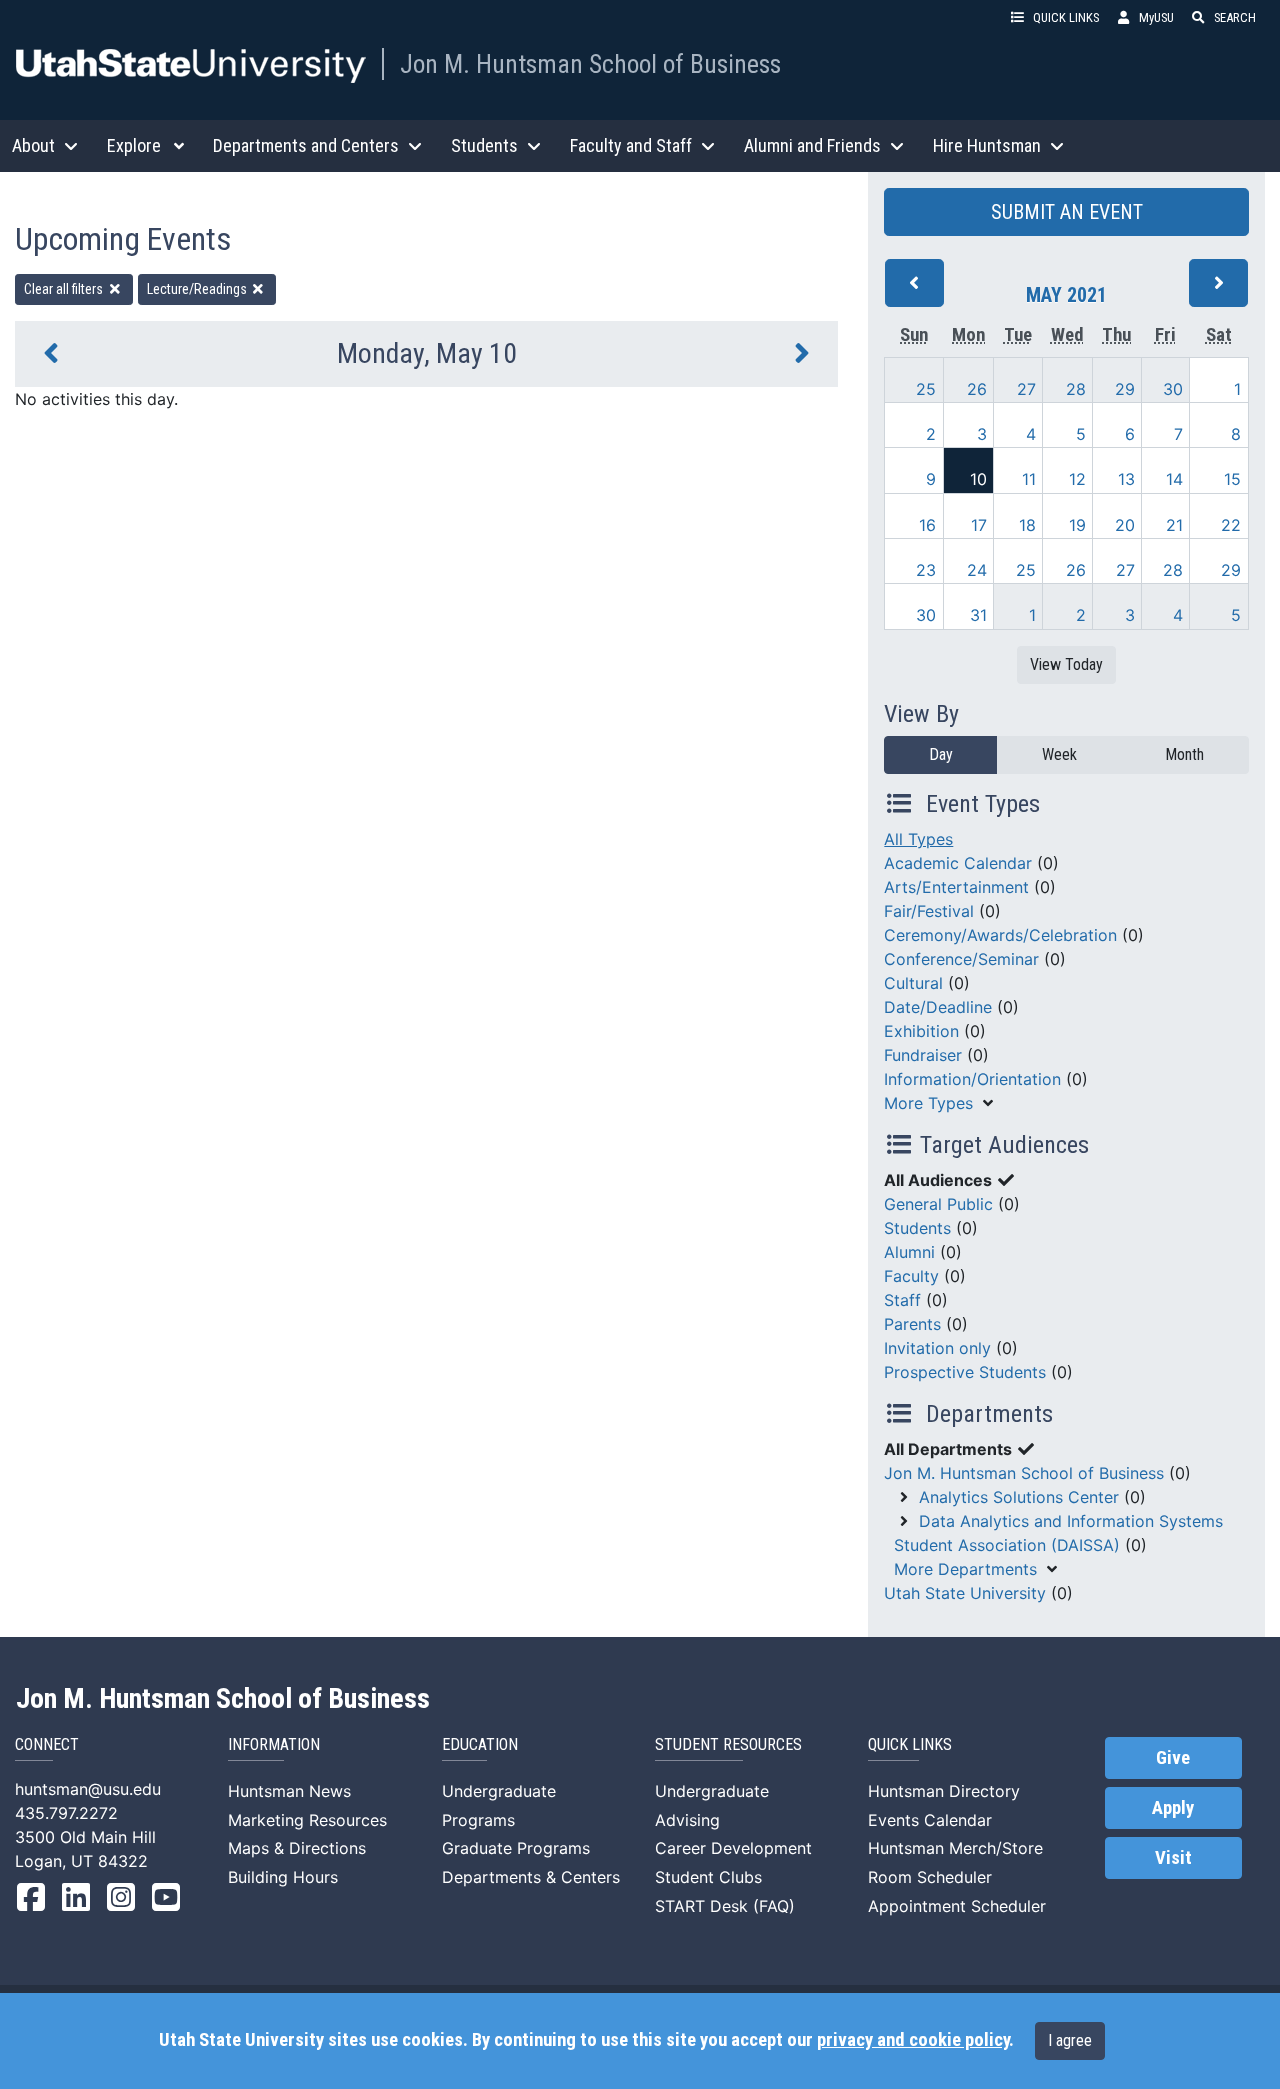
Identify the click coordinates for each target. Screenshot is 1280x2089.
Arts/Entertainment (956, 887)
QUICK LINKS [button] (1066, 17)
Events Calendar (930, 1820)
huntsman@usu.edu (88, 1789)
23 (926, 570)
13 (1126, 479)
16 (927, 525)
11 (1029, 479)
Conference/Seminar (961, 959)
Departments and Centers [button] (306, 145)
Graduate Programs (516, 1848)
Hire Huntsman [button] (987, 145)
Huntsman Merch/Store (955, 1848)
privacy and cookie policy (913, 2040)
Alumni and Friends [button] (812, 145)
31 (978, 615)
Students (917, 1228)
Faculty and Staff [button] (631, 145)
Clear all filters (65, 289)
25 (926, 389)
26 (977, 389)
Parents (912, 1324)
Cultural (913, 983)
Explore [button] (134, 145)
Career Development (733, 1848)
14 (1174, 479)
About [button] (33, 145)
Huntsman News (289, 1791)
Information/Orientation (972, 1079)
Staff (902, 1300)
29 (1125, 389)
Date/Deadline (938, 1007)
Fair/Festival (929, 911)
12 (1077, 479)
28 (1076, 389)
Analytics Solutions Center (1019, 1497)
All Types (918, 839)
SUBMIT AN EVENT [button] (1067, 212)
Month (1184, 754)
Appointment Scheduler (957, 1906)
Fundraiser (923, 1055)
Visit (1173, 1858)
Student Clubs (708, 1877)
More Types (928, 1103)
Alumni (909, 1252)
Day (941, 754)
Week (1059, 754)
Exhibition (921, 1031)
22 (1231, 525)
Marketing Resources (307, 1820)
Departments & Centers (531, 1877)
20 (1125, 525)
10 (978, 479)
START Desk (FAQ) (725, 1906)
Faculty (911, 1276)
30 (1173, 389)
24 (977, 570)
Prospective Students (965, 1372)
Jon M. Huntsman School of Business (590, 64)
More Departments (965, 1569)
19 (1077, 525)
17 (979, 525)
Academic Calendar (958, 863)
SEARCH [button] (1235, 17)
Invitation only (937, 1348)
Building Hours (283, 1877)
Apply (1173, 1808)
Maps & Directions (297, 1848)
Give (1173, 1758)
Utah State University (965, 1593)
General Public (938, 1204)
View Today (1066, 664)
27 (1026, 389)
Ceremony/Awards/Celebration (1000, 935)
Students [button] (484, 145)
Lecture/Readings (198, 289)
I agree (1070, 2040)
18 (1027, 525)
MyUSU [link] (1156, 17)
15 (1232, 479)
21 (1174, 525)
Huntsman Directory (944, 1791)
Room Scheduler (930, 1877)
